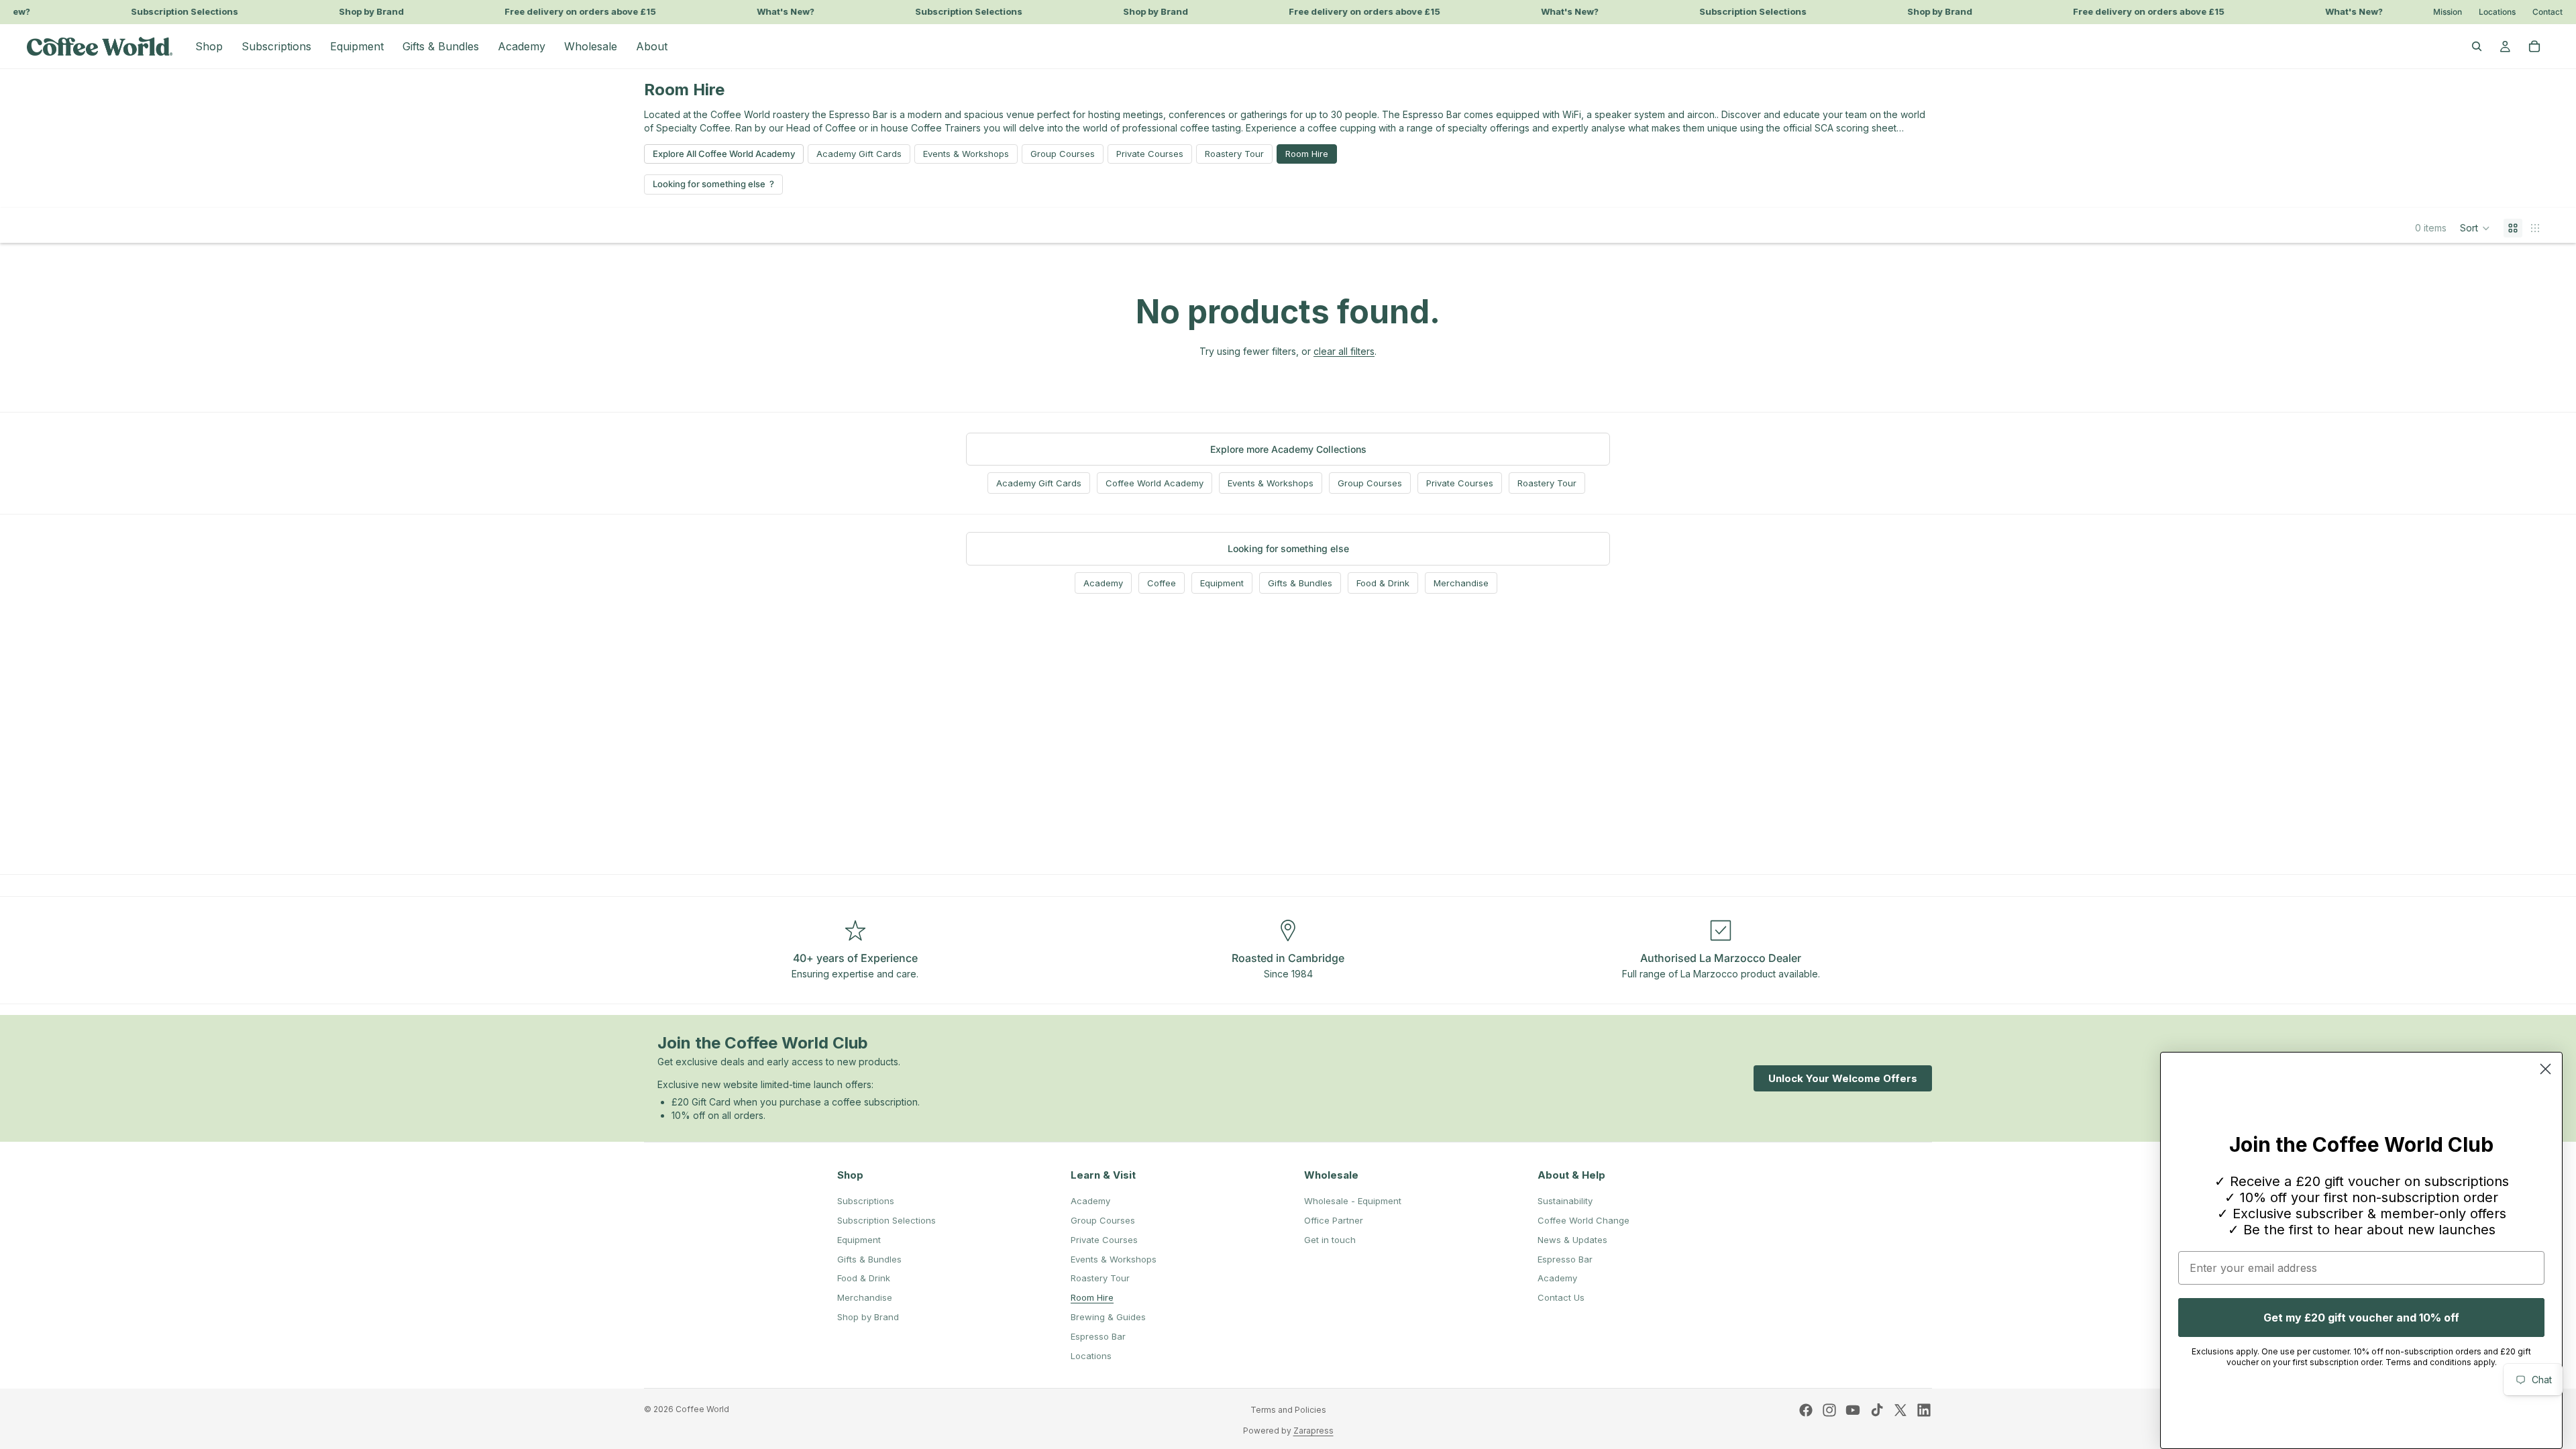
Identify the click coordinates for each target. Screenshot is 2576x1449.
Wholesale (1331, 1175)
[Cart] (2534, 46)
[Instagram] (1829, 1410)
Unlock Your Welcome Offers (1843, 1078)
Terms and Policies (1288, 1410)
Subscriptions (866, 1201)
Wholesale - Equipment (1353, 1201)
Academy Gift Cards (859, 154)
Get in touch (1330, 1240)
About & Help (1571, 1175)
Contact (2547, 12)
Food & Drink (1383, 583)
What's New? (767, 12)
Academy (1103, 583)
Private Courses (1150, 154)
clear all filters (1344, 351)
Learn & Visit (1103, 1175)
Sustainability (1565, 1201)
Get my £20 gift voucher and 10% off (2361, 1318)
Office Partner (1334, 1220)
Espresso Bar (1098, 1336)
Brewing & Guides (1108, 1317)
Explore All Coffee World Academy (724, 154)
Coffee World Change (1584, 1220)
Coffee (1162, 583)
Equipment (1222, 583)
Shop (850, 1175)
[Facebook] (1806, 1410)
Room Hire (1307, 154)
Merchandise (1461, 583)
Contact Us (1561, 1297)
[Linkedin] (1924, 1410)
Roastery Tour (1234, 154)
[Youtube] (1853, 1410)
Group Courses (1063, 154)
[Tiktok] (1877, 1410)
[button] (2475, 228)
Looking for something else (709, 184)
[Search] (2477, 46)
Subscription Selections (166, 12)
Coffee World (702, 1409)
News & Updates (1572, 1240)
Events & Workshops (966, 154)
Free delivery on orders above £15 (562, 12)
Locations (2497, 12)
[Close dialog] (2545, 1069)
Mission (2448, 12)
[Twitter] (1900, 1410)
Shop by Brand (353, 12)
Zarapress (1313, 1431)
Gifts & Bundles (1300, 583)
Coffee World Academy (1155, 483)
